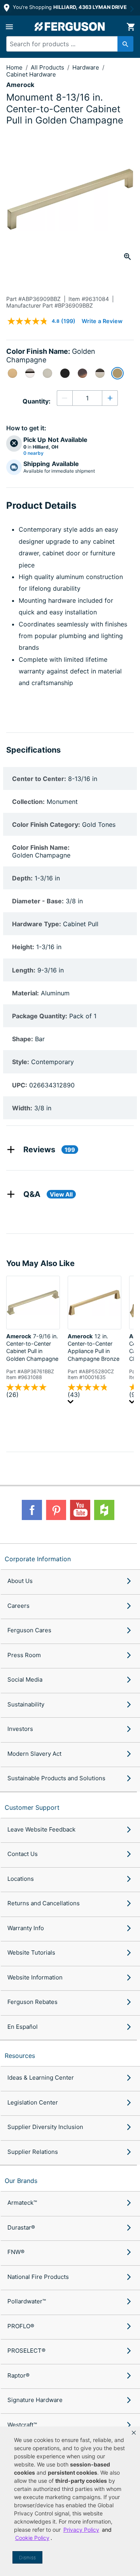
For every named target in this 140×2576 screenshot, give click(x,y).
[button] (134, 2433)
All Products (48, 67)
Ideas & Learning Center (41, 2078)
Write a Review (102, 321)
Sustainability (26, 1704)
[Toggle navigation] (9, 27)
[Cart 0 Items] (131, 27)
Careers (18, 1606)
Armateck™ (22, 2203)
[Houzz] (104, 1510)
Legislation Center (33, 2102)
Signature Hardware (35, 2400)
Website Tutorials (31, 1952)
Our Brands (21, 2181)
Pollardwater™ (27, 2301)
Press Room (24, 1655)
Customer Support (32, 1807)
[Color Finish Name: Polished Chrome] (30, 373)
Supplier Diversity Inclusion (45, 2127)
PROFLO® (21, 2326)
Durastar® (21, 2227)
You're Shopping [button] (69, 7)
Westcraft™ (22, 2425)
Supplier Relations (33, 2152)
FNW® (16, 2252)
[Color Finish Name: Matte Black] (65, 373)
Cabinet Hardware (31, 74)
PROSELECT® (26, 2351)
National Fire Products (38, 2277)
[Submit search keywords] (125, 44)
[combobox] (67, 44)
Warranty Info (26, 1928)
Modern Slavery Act (34, 1754)
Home (14, 67)
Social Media (25, 1679)
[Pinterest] (56, 1510)
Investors (20, 1729)
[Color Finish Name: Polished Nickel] (100, 373)
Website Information (35, 1977)
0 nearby (33, 453)
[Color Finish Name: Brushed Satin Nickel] (47, 373)
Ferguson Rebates (32, 2002)
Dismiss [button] (27, 2558)
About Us (20, 1581)
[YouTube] (80, 1510)
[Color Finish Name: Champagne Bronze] (12, 373)
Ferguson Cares (29, 1630)
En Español (23, 2027)
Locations (21, 1879)
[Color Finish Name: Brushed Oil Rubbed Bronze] (82, 373)
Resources (20, 2056)
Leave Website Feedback (41, 1829)
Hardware (87, 67)
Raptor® (18, 2375)
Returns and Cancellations (44, 1903)
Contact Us (23, 1854)
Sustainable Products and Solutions (56, 1778)
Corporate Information (38, 1559)
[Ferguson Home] (70, 27)
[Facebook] (32, 1510)
